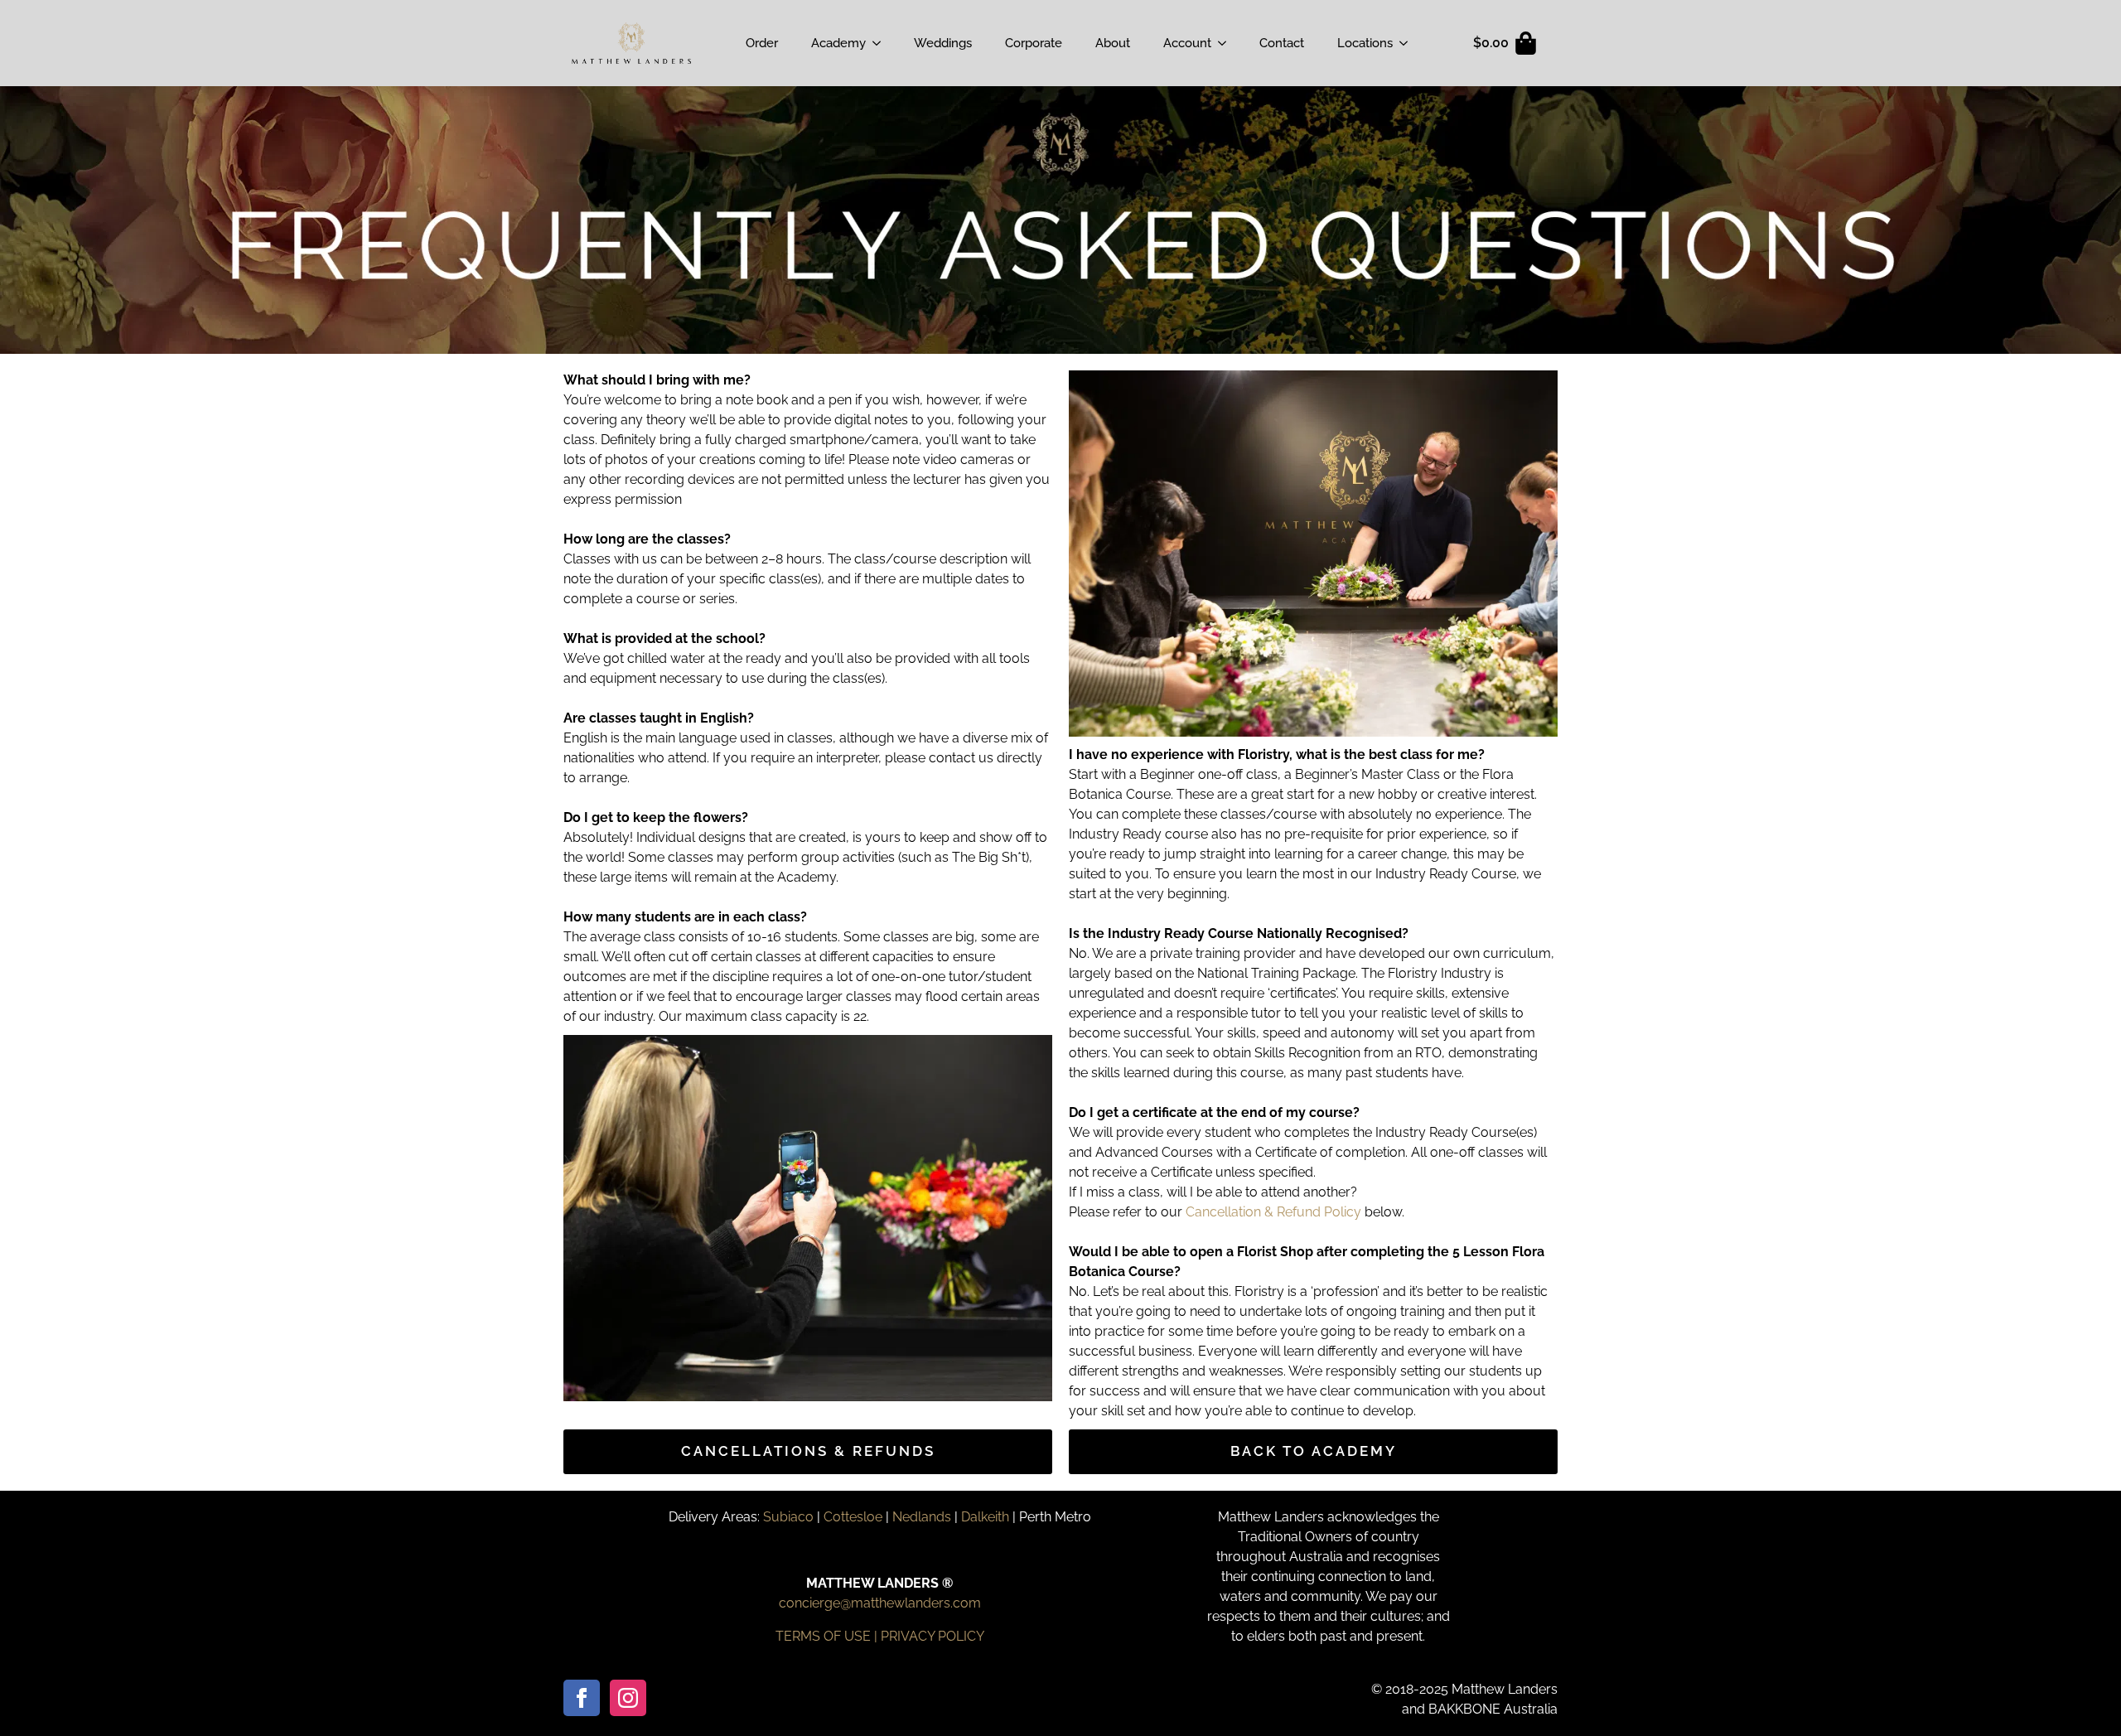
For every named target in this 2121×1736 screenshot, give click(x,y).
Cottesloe (853, 1517)
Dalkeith (985, 1517)
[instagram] (628, 1698)
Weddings (943, 43)
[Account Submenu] (1227, 43)
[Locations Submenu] (1408, 43)
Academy (838, 43)
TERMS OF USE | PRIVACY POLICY (880, 1636)
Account (1187, 43)
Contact (1282, 43)
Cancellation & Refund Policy (1273, 1212)
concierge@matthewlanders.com (880, 1603)
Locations (1365, 43)
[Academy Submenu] (882, 43)
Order (762, 43)
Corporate (1034, 43)
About (1113, 43)
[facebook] (582, 1698)
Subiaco (788, 1517)
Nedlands (922, 1517)
